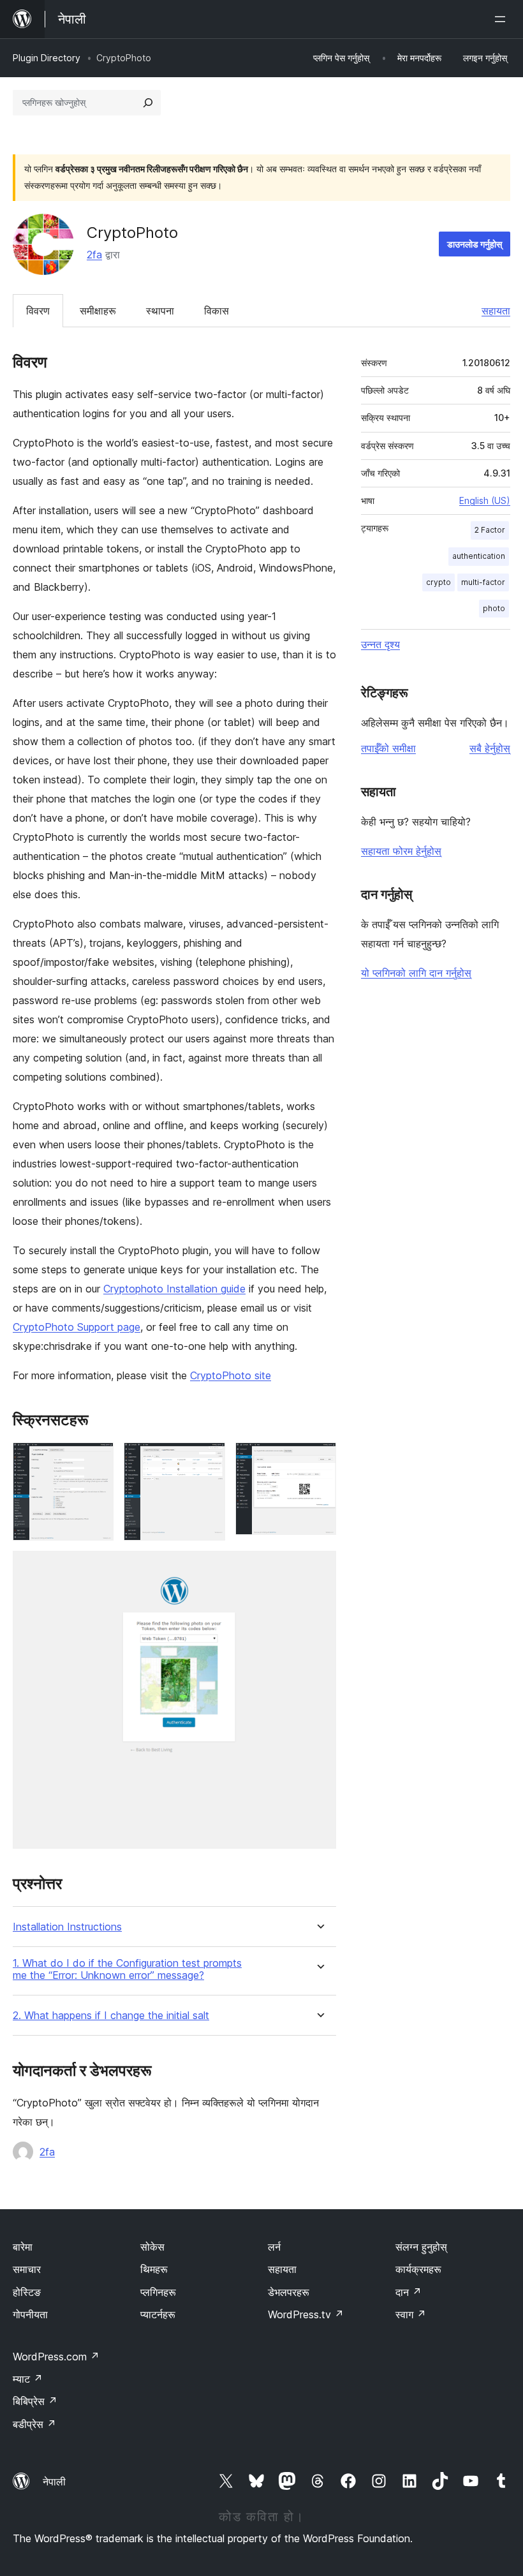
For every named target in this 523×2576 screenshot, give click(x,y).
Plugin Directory (47, 58)
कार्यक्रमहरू (418, 2269)
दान (409, 2292)
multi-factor (483, 582)
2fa (94, 255)
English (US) (485, 500)
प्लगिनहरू (158, 2292)
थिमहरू (154, 2269)
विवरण (38, 311)
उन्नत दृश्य (380, 644)
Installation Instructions (67, 1927)
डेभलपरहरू (289, 2292)
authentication (479, 556)
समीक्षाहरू (98, 311)
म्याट (28, 2379)
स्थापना (160, 311)
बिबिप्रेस (35, 2401)
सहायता (496, 311)
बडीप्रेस (34, 2424)
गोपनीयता (30, 2314)
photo (494, 608)
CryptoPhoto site (231, 1375)
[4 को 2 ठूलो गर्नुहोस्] (208, 1460)
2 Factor (490, 530)
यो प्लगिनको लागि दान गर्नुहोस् (416, 973)
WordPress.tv (306, 2314)
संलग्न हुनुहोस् (421, 2247)
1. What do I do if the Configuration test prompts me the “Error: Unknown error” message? (127, 1969)
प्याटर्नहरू (158, 2314)
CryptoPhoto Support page (77, 1327)
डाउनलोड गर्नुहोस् (475, 244)
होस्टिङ (27, 2292)
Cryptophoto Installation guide (174, 1289)
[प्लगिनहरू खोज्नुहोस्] (148, 103)
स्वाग (411, 2314)
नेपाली (54, 2482)
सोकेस (152, 2247)
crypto (438, 582)
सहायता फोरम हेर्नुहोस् (401, 851)
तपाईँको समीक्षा (388, 748)
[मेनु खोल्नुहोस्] (503, 19)
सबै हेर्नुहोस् (490, 748)
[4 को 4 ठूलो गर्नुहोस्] (319, 1568)
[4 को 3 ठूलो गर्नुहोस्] (319, 1460)
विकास (217, 311)
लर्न (274, 2247)
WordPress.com (56, 2357)
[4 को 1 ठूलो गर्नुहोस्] (96, 1460)
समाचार (27, 2269)
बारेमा (23, 2247)
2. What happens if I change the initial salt (111, 2016)
